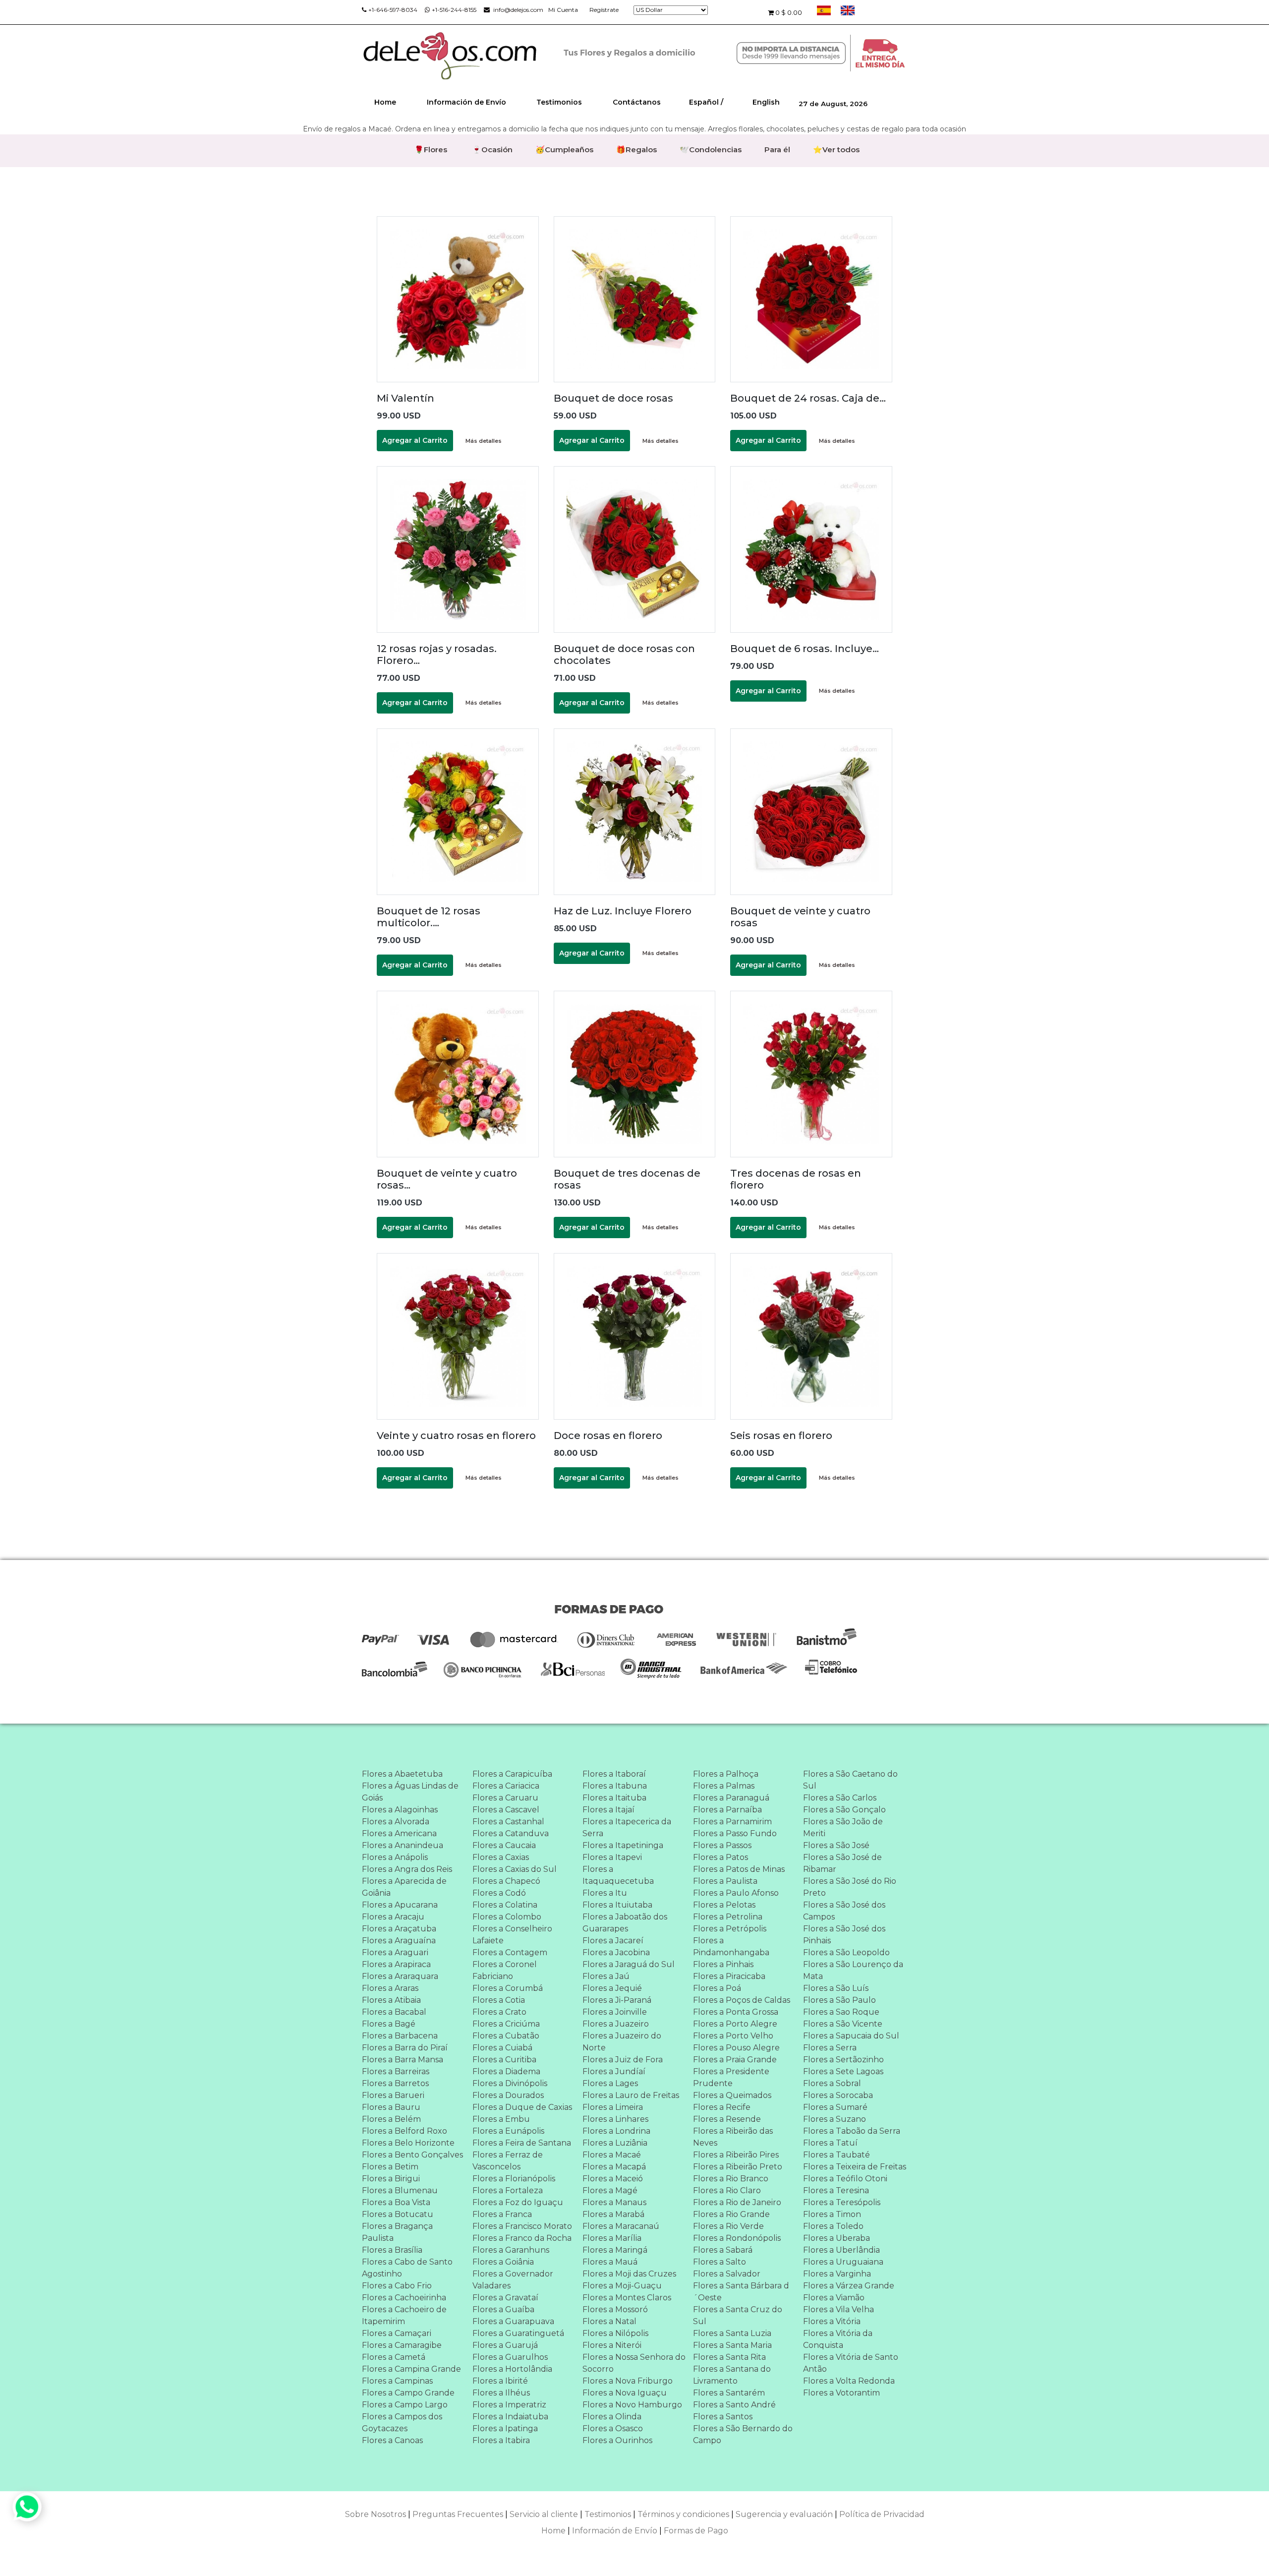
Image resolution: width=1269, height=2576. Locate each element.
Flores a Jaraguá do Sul (629, 1964)
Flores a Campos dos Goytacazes (402, 2423)
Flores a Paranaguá (731, 1798)
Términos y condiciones (683, 2514)
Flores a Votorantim (841, 2393)
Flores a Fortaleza (508, 2190)
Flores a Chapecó (506, 1881)
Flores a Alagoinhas (400, 1810)
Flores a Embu (501, 2119)
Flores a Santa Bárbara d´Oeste (741, 2292)
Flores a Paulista (725, 1881)
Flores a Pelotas (724, 1905)
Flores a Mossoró (615, 2309)
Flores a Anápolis (395, 1857)
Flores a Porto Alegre (735, 2024)
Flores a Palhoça (726, 1774)
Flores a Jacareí (613, 1941)
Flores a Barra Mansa (403, 2060)
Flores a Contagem (510, 1952)
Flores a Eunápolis (508, 2131)
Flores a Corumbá (508, 1988)
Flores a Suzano (835, 2119)
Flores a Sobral (832, 2083)
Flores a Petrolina (728, 1917)
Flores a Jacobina (616, 1952)
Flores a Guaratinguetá (518, 2333)
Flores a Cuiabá (502, 2048)
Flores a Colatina (505, 1905)
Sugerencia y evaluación (784, 2514)
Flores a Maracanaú (621, 2226)
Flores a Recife (722, 2107)
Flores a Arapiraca (396, 1964)
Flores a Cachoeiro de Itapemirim (404, 2315)
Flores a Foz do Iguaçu (518, 2202)
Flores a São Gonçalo (844, 1810)
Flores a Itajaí (608, 1810)
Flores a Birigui (391, 2179)
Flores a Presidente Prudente (731, 2077)
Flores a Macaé (612, 2155)
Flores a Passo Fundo (735, 1833)
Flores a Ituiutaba (617, 1905)
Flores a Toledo (833, 2226)
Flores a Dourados (508, 2095)
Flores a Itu (605, 1893)
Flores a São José (836, 1845)
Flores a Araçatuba (399, 1929)
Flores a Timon (832, 2214)
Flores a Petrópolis (730, 1929)
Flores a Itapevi (612, 1857)
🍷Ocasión (492, 150)
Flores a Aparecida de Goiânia (404, 1887)
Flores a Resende (727, 2119)
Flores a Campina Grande (411, 2369)
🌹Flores (431, 150)
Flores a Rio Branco (731, 2179)
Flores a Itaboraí (614, 1774)
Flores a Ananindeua (403, 1845)
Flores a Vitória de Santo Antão (851, 2363)
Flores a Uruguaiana (843, 2262)
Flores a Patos (721, 1857)
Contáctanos (637, 102)
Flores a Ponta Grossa (736, 2012)
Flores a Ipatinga (505, 2428)
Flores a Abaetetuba (402, 1774)
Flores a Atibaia (391, 2000)
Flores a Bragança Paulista (397, 2232)
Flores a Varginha (837, 2274)
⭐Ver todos (836, 150)
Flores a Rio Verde (728, 2226)
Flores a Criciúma (506, 2024)
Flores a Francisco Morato (522, 2226)
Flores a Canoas (392, 2440)
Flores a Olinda (612, 2417)
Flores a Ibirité (500, 2381)
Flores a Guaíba (503, 2309)
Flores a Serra (830, 2048)
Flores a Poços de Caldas (742, 2000)
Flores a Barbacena (400, 2036)
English (766, 102)
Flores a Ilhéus (501, 2393)
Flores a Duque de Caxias (522, 2107)
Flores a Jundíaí (614, 2071)
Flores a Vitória (832, 2321)
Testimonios (559, 102)
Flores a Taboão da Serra (852, 2131)
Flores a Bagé (389, 2024)
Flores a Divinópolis (510, 2083)
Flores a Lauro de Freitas (631, 2095)
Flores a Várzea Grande (849, 2286)
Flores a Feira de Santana (522, 2143)
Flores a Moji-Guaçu (622, 2286)
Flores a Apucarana (400, 1905)
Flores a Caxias (501, 1857)
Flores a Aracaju (393, 1917)
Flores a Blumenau (400, 2190)
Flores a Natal (609, 2321)
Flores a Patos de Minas (739, 1869)
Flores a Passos (722, 1845)
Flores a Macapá (614, 2167)
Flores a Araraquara (400, 1976)
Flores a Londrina (616, 2131)
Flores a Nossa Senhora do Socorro (634, 2363)
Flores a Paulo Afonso (736, 1893)
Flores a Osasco (613, 2428)
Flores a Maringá (615, 2250)
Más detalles (484, 441)
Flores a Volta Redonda (849, 2381)
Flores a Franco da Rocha (522, 2238)
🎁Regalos (636, 150)
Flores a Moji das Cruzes (629, 2274)
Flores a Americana (399, 1833)
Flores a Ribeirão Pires (736, 2155)
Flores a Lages (610, 2083)
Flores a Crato (499, 2012)
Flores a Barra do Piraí (405, 2048)
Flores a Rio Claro (727, 2190)
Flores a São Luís (836, 1988)
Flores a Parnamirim (732, 1822)
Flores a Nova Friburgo (628, 2381)
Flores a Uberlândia (841, 2250)
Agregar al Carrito (415, 440)
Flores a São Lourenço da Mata (853, 1970)
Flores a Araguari (395, 1952)
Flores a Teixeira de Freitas (855, 2167)
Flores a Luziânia (615, 2143)
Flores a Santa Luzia (732, 2333)
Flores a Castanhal (508, 1822)
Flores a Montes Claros (627, 2298)
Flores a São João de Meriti (843, 1827)
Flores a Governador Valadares (513, 2280)
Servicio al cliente (544, 2514)
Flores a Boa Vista (396, 2202)
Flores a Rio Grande (731, 2214)
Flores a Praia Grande (735, 2060)
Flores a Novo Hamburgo (632, 2405)
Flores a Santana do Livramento (732, 2375)
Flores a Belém (391, 2119)
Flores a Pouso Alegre (736, 2048)
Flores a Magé (610, 2190)
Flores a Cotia (499, 2000)
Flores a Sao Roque (841, 2012)
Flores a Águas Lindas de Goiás (410, 1792)
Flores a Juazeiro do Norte (622, 2042)
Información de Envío (466, 102)
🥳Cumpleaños (564, 150)
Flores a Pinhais (723, 1964)
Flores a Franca (502, 2214)
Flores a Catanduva (511, 1833)
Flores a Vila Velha (838, 2309)
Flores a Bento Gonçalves (412, 2155)
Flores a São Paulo (839, 2000)
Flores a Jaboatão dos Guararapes (625, 1923)
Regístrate (604, 10)
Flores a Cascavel (506, 1810)
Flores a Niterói (612, 2345)
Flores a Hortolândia (512, 2369)
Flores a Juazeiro (616, 2024)
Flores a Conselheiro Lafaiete (512, 1935)
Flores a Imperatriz (509, 2405)
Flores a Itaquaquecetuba (618, 1875)
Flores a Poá (717, 1988)
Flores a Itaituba (614, 1798)
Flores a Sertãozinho (843, 2060)
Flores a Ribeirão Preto (738, 2167)
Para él (777, 150)
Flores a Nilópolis (615, 2333)
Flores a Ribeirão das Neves (733, 2137)
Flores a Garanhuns (511, 2250)
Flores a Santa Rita (729, 2357)
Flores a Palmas (724, 1786)
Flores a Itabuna (615, 1786)
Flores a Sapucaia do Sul (851, 2036)
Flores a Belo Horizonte (408, 2143)
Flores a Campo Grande (408, 2393)
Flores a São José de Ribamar (842, 1863)
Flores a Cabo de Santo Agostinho (407, 2268)
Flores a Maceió (613, 2179)
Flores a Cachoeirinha (404, 2298)
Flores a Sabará (723, 2250)
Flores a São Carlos (840, 1798)
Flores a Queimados (732, 2095)
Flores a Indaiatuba (510, 2417)
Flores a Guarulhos (510, 2357)
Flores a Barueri (393, 2095)
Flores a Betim (390, 2167)
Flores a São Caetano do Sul (850, 1780)
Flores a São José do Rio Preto (850, 1887)
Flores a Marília (612, 2238)
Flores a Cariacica (506, 1786)
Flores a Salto (720, 2262)
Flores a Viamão (834, 2298)
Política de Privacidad (882, 2514)
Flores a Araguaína (399, 1941)
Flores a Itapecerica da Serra (627, 1827)
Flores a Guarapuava (513, 2321)
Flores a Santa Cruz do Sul (738, 2315)
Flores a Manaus (614, 2202)
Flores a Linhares (615, 2119)
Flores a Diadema (506, 2071)
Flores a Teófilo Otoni (845, 2179)
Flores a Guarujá (505, 2345)
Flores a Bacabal (394, 2012)
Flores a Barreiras (396, 2071)
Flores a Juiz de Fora (623, 2060)
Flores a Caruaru (505, 1798)
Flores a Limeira (613, 2107)
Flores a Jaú (606, 1976)
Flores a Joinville (615, 2012)
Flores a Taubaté (836, 2155)
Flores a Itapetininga (623, 1845)
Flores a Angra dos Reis (407, 1869)
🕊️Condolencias (711, 150)
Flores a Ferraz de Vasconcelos (508, 2161)
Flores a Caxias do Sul (515, 1869)
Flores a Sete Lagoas (843, 2071)
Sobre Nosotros (375, 2514)
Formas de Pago (696, 2531)
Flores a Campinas (397, 2381)
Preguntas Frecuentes (458, 2514)
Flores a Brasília (392, 2250)
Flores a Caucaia (504, 1845)
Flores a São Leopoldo (846, 1952)
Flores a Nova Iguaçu (625, 2393)
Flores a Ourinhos (617, 2440)
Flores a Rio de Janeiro (737, 2202)
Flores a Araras (390, 1988)
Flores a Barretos (395, 2083)
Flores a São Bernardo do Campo (743, 2434)
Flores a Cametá (394, 2357)
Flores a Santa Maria (732, 2345)
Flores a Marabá (613, 2214)
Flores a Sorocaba (838, 2095)
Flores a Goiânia (503, 2262)
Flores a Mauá (610, 2262)
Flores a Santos (723, 2417)
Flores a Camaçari (397, 2333)
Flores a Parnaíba (727, 1810)
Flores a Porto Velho (733, 2036)
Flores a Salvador (727, 2274)
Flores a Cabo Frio (397, 2286)
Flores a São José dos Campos (844, 1911)
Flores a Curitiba (504, 2060)
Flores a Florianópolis (514, 2179)
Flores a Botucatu (398, 2214)
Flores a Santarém (729, 2393)
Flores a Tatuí (830, 2143)
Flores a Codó (499, 1893)
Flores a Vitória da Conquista (838, 2339)
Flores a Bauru (391, 2107)
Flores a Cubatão (506, 2036)
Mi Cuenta (563, 10)
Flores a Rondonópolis (737, 2238)
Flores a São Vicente (843, 2024)
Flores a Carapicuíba (512, 1774)
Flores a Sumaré (835, 2107)
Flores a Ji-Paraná (617, 2000)
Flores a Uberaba (836, 2238)
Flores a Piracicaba (729, 1976)
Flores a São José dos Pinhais (844, 1935)
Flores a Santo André (734, 2405)
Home (385, 102)
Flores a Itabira (501, 2440)
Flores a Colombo (507, 1917)
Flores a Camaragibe (402, 2345)
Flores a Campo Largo (405, 2405)
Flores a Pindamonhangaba (731, 1947)
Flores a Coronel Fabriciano (505, 1970)
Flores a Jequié (612, 1988)
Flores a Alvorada (396, 1822)
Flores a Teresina (836, 2190)
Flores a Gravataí (505, 2298)
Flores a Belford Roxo (404, 2131)
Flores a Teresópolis (842, 2202)
